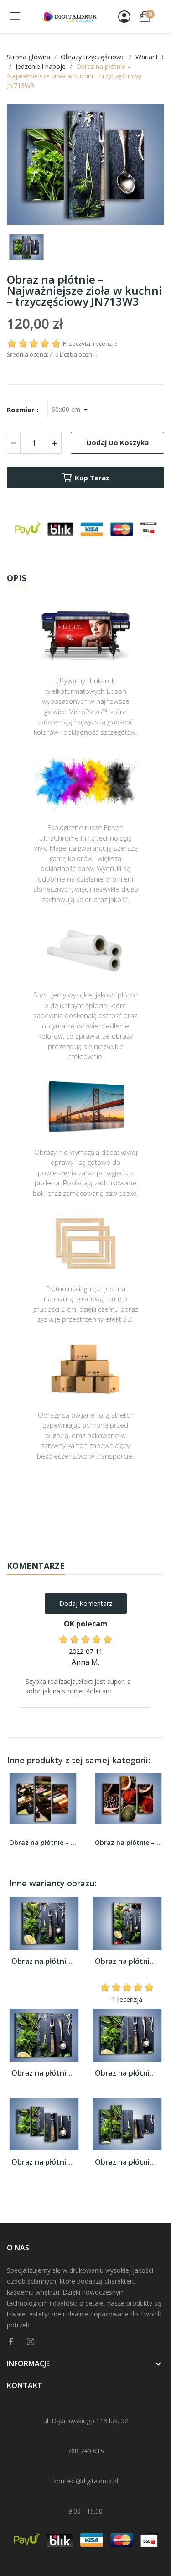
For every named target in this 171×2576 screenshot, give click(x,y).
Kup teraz (92, 478)
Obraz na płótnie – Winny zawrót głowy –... (43, 1842)
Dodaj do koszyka (118, 442)
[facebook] (11, 2342)
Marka (59, 1522)
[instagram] (31, 2342)
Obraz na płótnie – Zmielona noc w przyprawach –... (129, 1842)
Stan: (76, 1551)
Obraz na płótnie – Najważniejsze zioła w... (44, 1961)
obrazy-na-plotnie (98, 1523)
